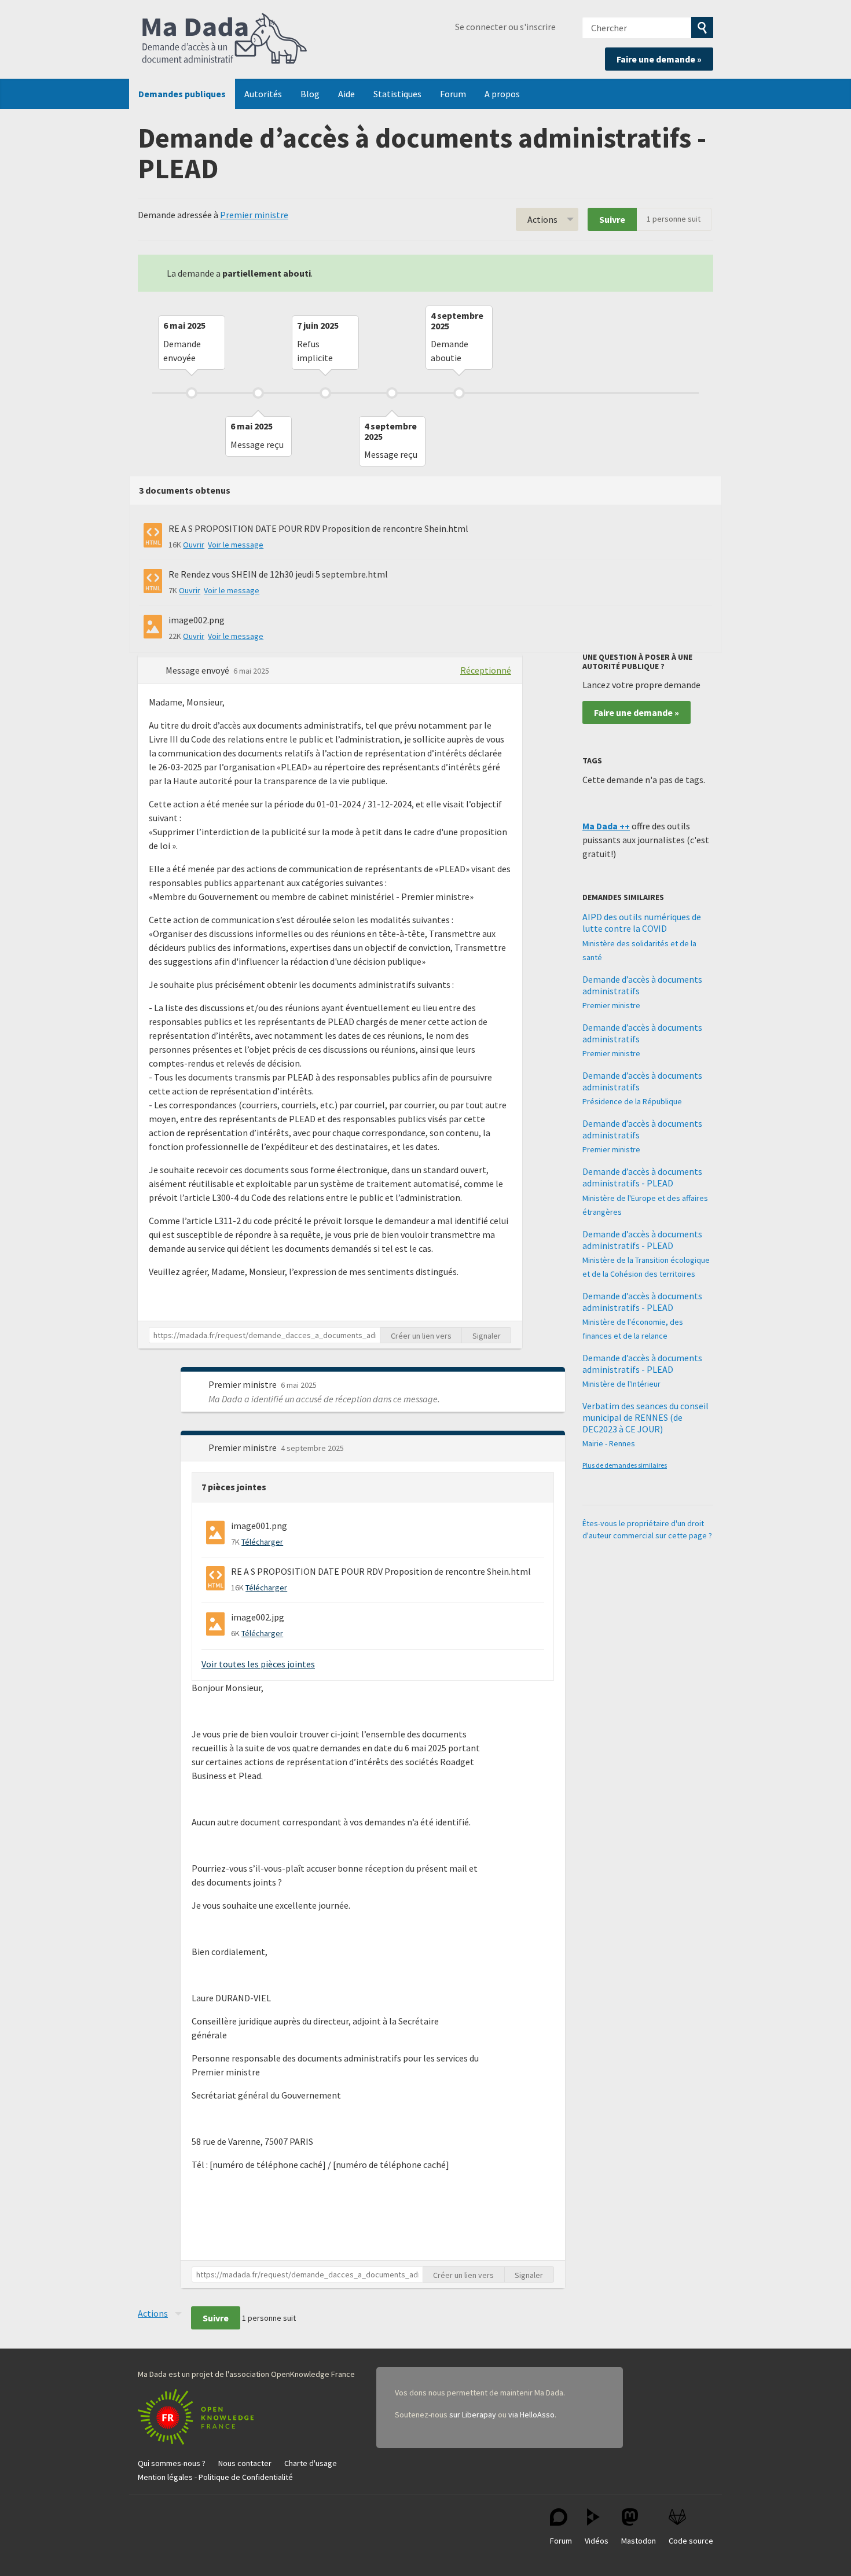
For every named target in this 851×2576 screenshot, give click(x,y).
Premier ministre (254, 215)
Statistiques (397, 94)
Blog (310, 94)
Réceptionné (486, 670)
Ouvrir (194, 545)
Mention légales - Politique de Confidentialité (215, 2477)
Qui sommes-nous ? (172, 2463)
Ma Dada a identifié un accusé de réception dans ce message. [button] (324, 1399)
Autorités (263, 94)
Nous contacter (245, 2463)
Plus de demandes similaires (625, 1465)
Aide (346, 94)
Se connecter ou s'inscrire (505, 27)
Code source (691, 2541)
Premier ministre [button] (243, 1384)
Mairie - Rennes (609, 1443)
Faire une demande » (659, 59)
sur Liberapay (473, 2415)
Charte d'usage (311, 2463)
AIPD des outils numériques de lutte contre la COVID (642, 923)
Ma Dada (225, 39)
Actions (542, 219)
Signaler (487, 1336)
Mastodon (639, 2541)
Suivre (612, 219)
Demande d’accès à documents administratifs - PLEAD (642, 1177)
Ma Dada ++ (606, 826)
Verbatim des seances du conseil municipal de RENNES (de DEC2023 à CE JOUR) (645, 1417)
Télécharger (262, 1542)
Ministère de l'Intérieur (621, 1384)
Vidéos (597, 2541)
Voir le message (236, 545)
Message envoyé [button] (198, 670)
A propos (502, 94)
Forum (453, 94)
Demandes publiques (182, 94)
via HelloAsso (531, 2415)
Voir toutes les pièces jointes (258, 1664)
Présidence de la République (632, 1101)
